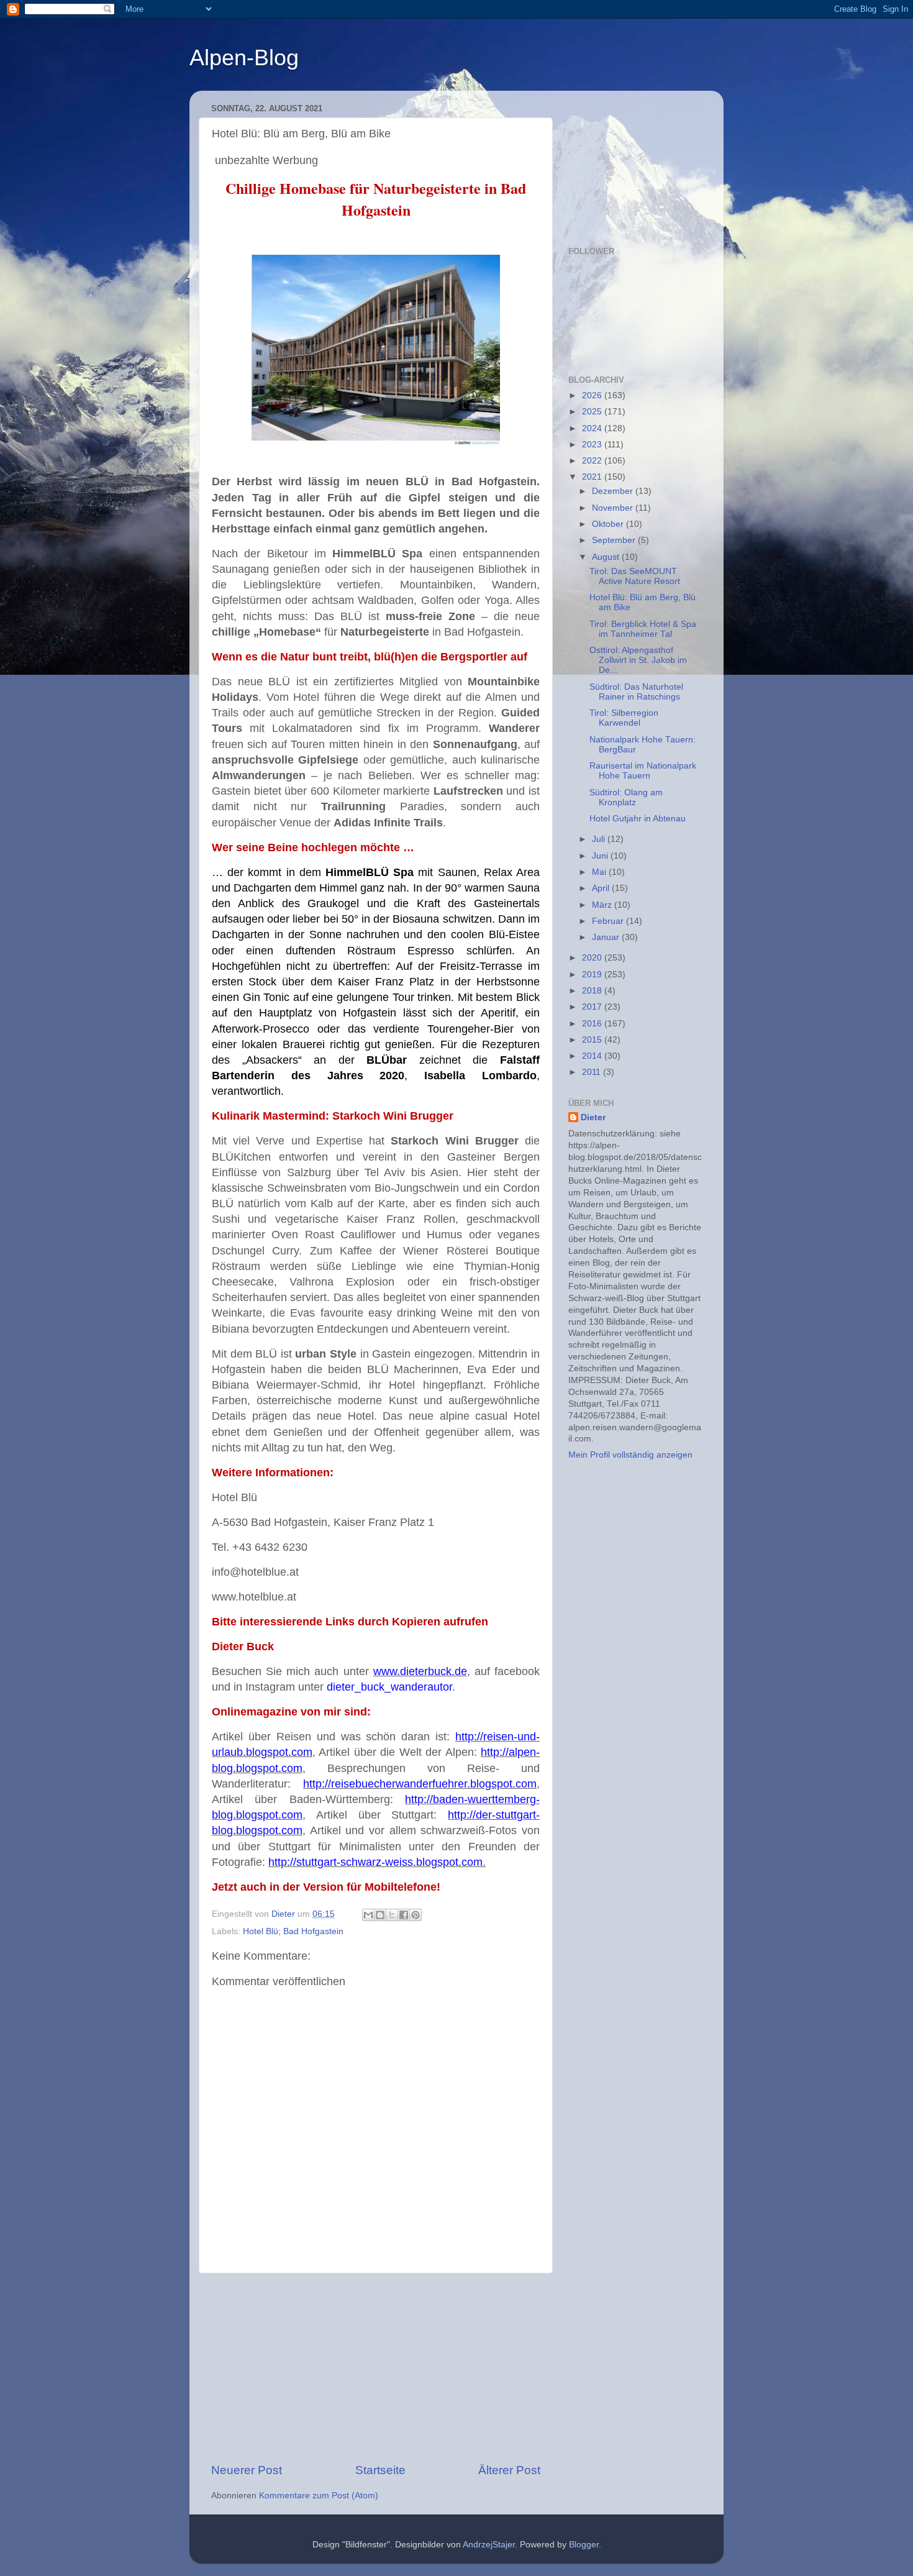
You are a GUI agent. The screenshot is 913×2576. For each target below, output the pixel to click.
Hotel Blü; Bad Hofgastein (293, 1931)
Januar (607, 937)
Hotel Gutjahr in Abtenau (638, 819)
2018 (593, 991)
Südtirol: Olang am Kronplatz (626, 797)
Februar (609, 921)
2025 (593, 412)
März (603, 905)
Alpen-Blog (244, 57)
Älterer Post (509, 2470)
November (614, 508)
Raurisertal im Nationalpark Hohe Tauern (643, 771)
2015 (593, 1040)
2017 (593, 1007)
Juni (601, 856)
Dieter (593, 1117)
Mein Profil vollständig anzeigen (630, 1455)
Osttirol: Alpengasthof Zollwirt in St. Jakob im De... (638, 660)
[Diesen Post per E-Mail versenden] (368, 1915)
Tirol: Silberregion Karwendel (624, 718)
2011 (593, 1072)
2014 (593, 1056)
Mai (600, 872)
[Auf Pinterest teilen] (416, 1915)
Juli (600, 839)
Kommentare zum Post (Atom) (319, 2496)
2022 (593, 461)
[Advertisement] (376, 2368)
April (602, 888)
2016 (593, 1024)
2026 (593, 395)
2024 (593, 428)
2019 (593, 975)
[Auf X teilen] (392, 1915)
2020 (593, 958)
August (607, 557)
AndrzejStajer (489, 2545)
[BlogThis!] (380, 1915)
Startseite (380, 2470)
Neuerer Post (247, 2470)
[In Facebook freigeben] (404, 1915)
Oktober (609, 524)
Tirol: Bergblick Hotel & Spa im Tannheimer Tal (643, 629)
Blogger (584, 2545)
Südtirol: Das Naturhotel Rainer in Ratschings (636, 692)
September (615, 540)
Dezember (614, 491)
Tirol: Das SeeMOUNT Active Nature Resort (635, 576)
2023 (593, 445)
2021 (593, 477)
